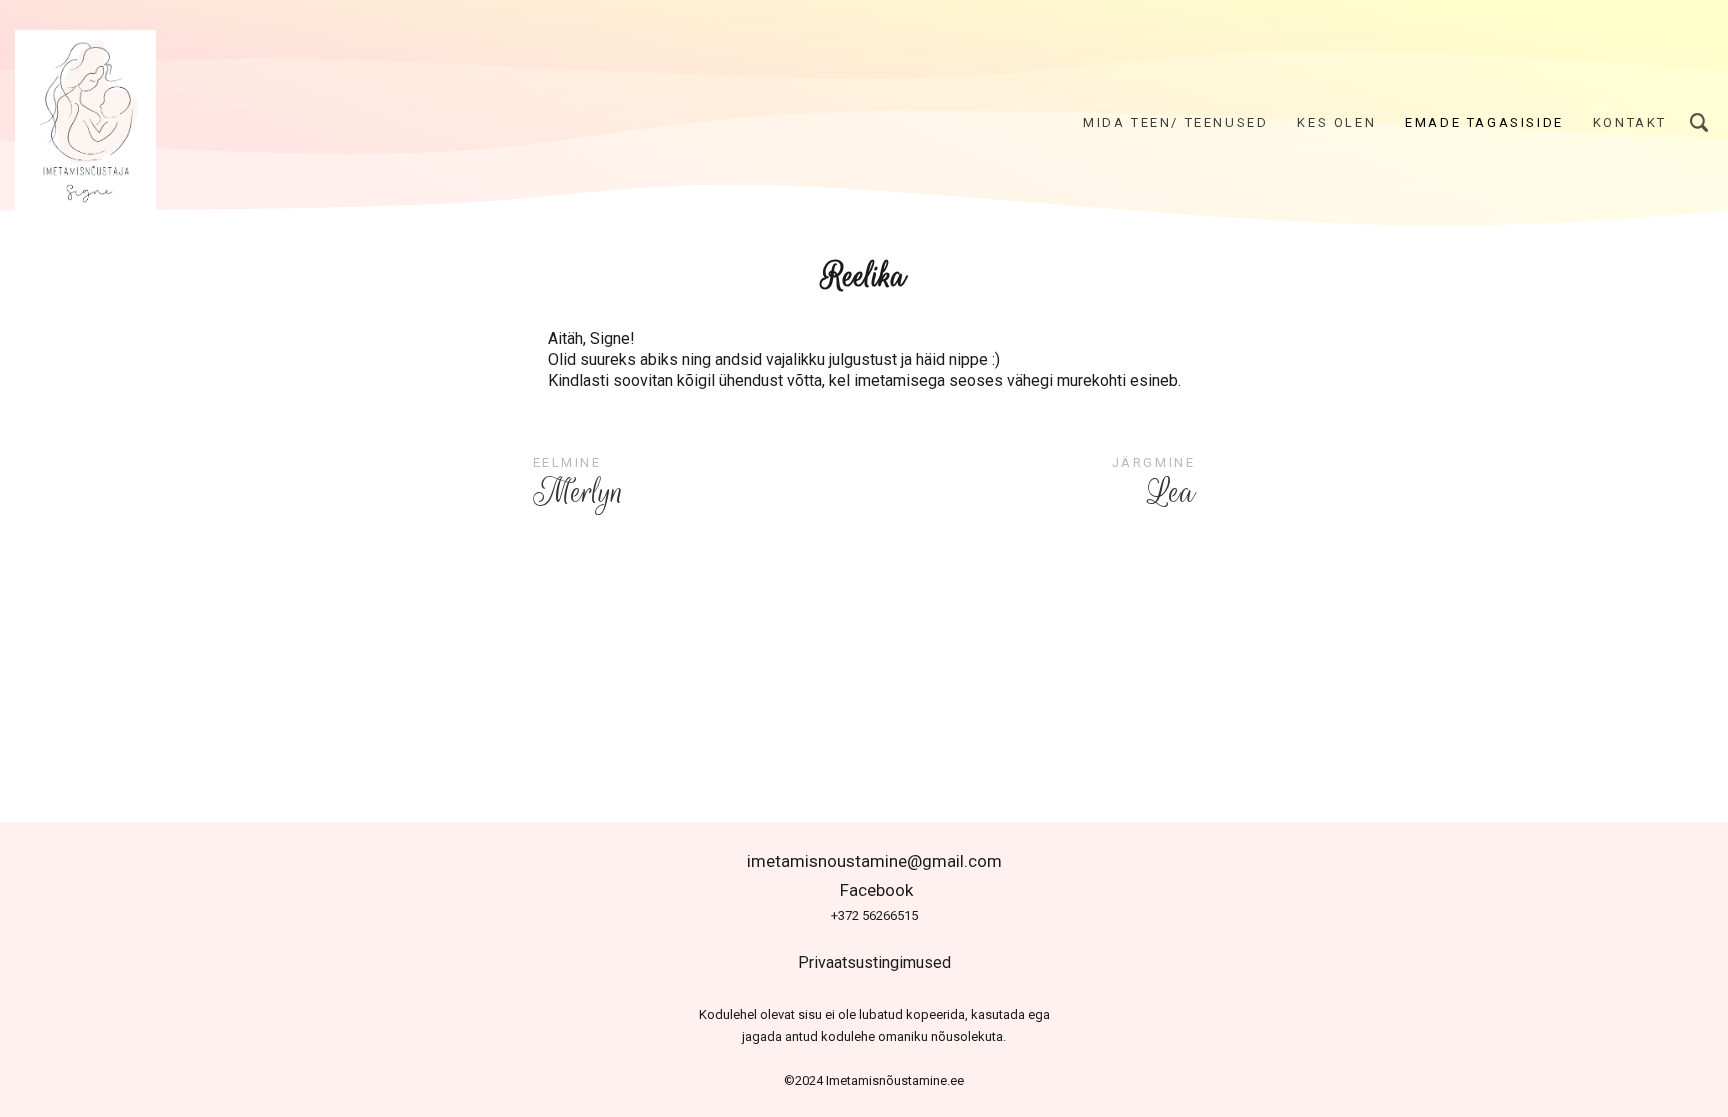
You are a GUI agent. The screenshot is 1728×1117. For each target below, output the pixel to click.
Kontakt (1630, 122)
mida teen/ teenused (1175, 122)
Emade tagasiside (1484, 122)
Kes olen (1336, 122)
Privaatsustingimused (874, 962)
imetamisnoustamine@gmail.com (874, 861)
